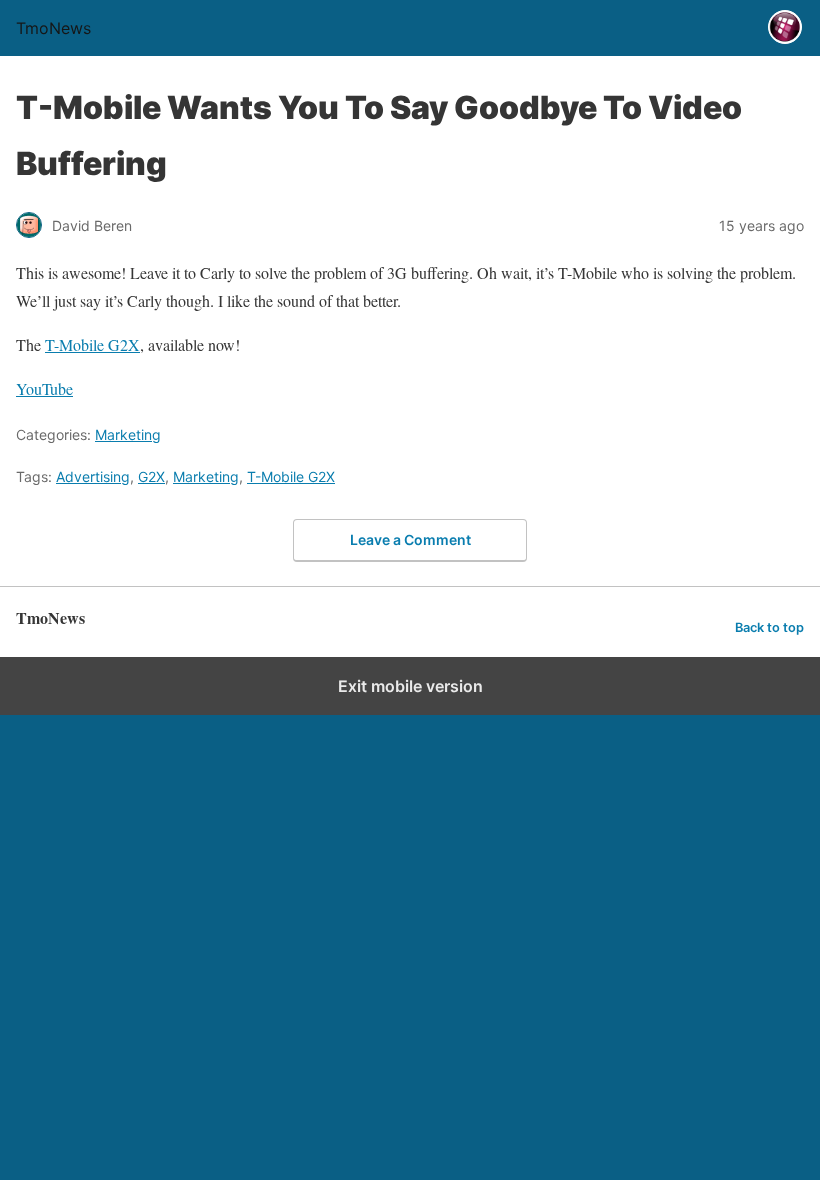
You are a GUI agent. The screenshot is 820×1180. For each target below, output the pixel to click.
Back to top (769, 627)
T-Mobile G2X (92, 344)
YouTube (44, 388)
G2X (151, 476)
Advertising (93, 476)
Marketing (128, 434)
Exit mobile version (410, 686)
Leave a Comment (410, 539)
